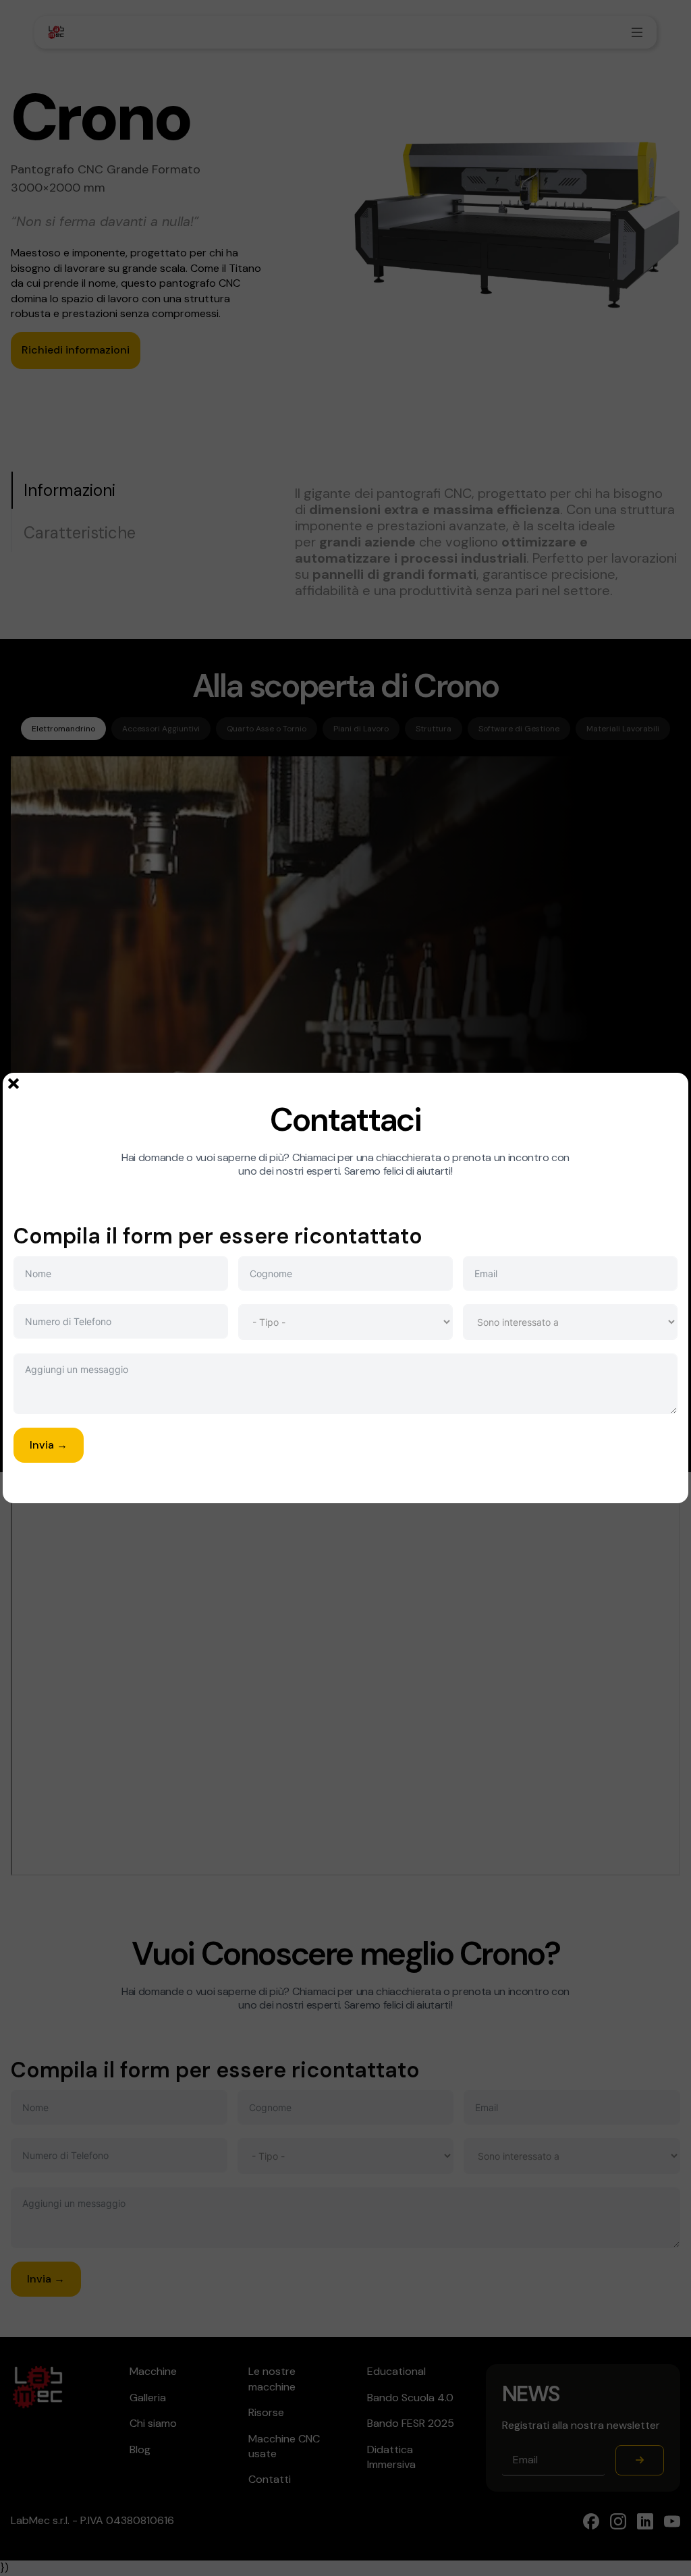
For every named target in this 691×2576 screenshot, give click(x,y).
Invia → (49, 1445)
